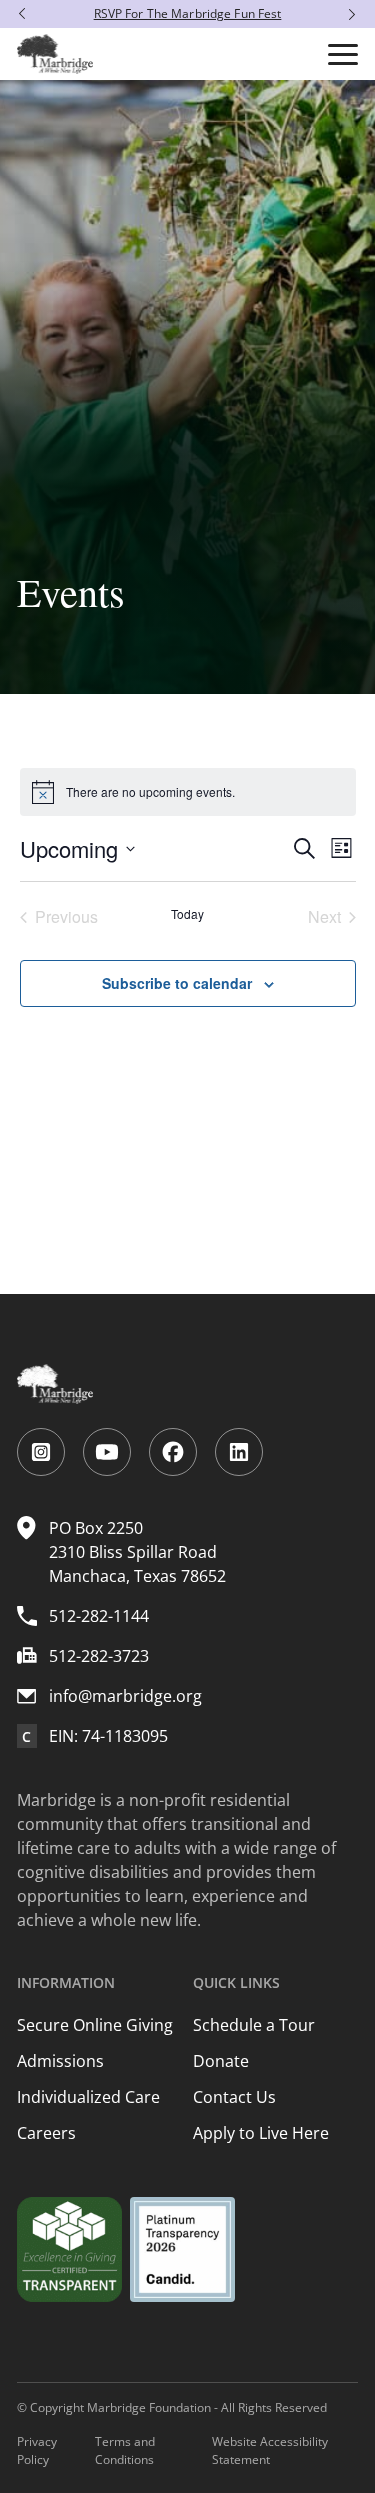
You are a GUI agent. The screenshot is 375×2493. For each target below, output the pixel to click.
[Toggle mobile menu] (343, 54)
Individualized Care (88, 2097)
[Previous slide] (17, 14)
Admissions (60, 2061)
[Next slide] (357, 14)
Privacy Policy (37, 2450)
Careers (46, 2133)
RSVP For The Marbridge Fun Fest (188, 13)
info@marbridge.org (125, 1696)
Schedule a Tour (254, 2025)
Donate (221, 2061)
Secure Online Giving (95, 2025)
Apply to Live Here (261, 2133)
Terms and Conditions (125, 2450)
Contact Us (234, 2097)
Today (187, 914)
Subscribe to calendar (177, 983)
